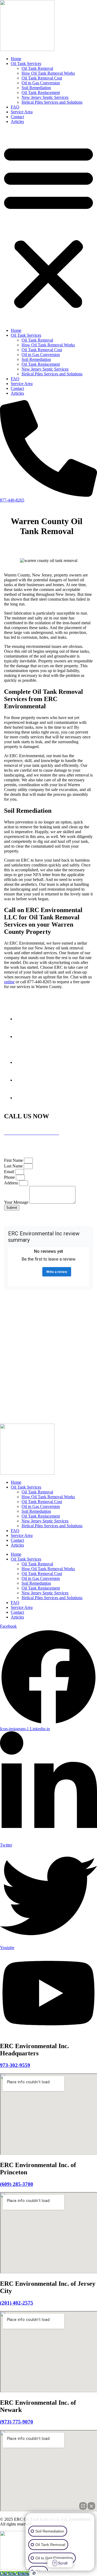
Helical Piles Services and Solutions (52, 102)
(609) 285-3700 (17, 2184)
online (9, 982)
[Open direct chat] (83, 2506)
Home (16, 59)
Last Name (14, 1166)
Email (10, 1172)
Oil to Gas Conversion (41, 83)
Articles (17, 121)
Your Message (17, 1202)
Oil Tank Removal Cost (42, 78)
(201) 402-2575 (17, 2303)
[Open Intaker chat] (34, 2573)
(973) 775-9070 (17, 2422)
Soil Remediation (36, 88)
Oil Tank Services (26, 64)
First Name (14, 1160)
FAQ (15, 107)
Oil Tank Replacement (41, 92)
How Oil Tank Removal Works (48, 73)
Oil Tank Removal (37, 68)
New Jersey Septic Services (45, 97)
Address (12, 1183)
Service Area (22, 112)
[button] (48, 226)
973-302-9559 (15, 2065)
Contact (17, 117)
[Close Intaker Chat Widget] (91, 2506)
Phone (10, 1177)
